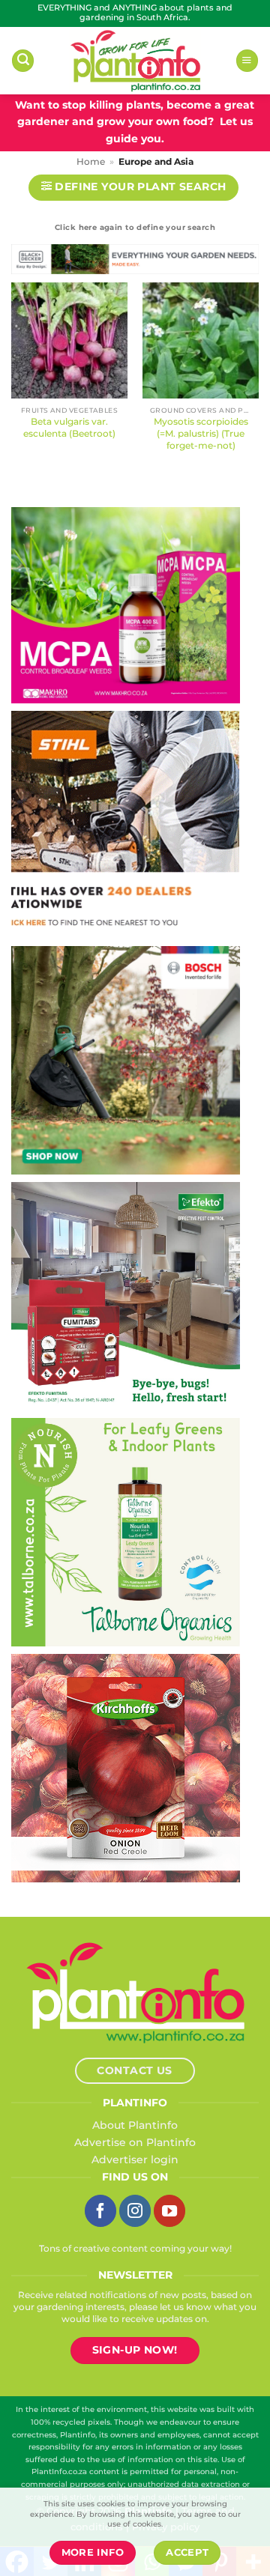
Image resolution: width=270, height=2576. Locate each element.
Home (91, 162)
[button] (23, 61)
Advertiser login (135, 2160)
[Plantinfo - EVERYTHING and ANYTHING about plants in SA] (135, 61)
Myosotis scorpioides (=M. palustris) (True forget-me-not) (201, 433)
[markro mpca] (126, 604)
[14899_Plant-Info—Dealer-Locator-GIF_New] (125, 823)
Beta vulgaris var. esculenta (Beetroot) (69, 427)
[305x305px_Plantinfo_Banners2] (126, 1059)
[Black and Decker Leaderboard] (135, 262)
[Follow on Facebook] (100, 2210)
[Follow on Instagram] (135, 2210)
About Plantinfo (135, 2125)
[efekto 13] (126, 1295)
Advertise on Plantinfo (135, 2142)
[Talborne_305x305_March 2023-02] (126, 1531)
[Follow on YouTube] (169, 2210)
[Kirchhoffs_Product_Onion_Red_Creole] (126, 1767)
